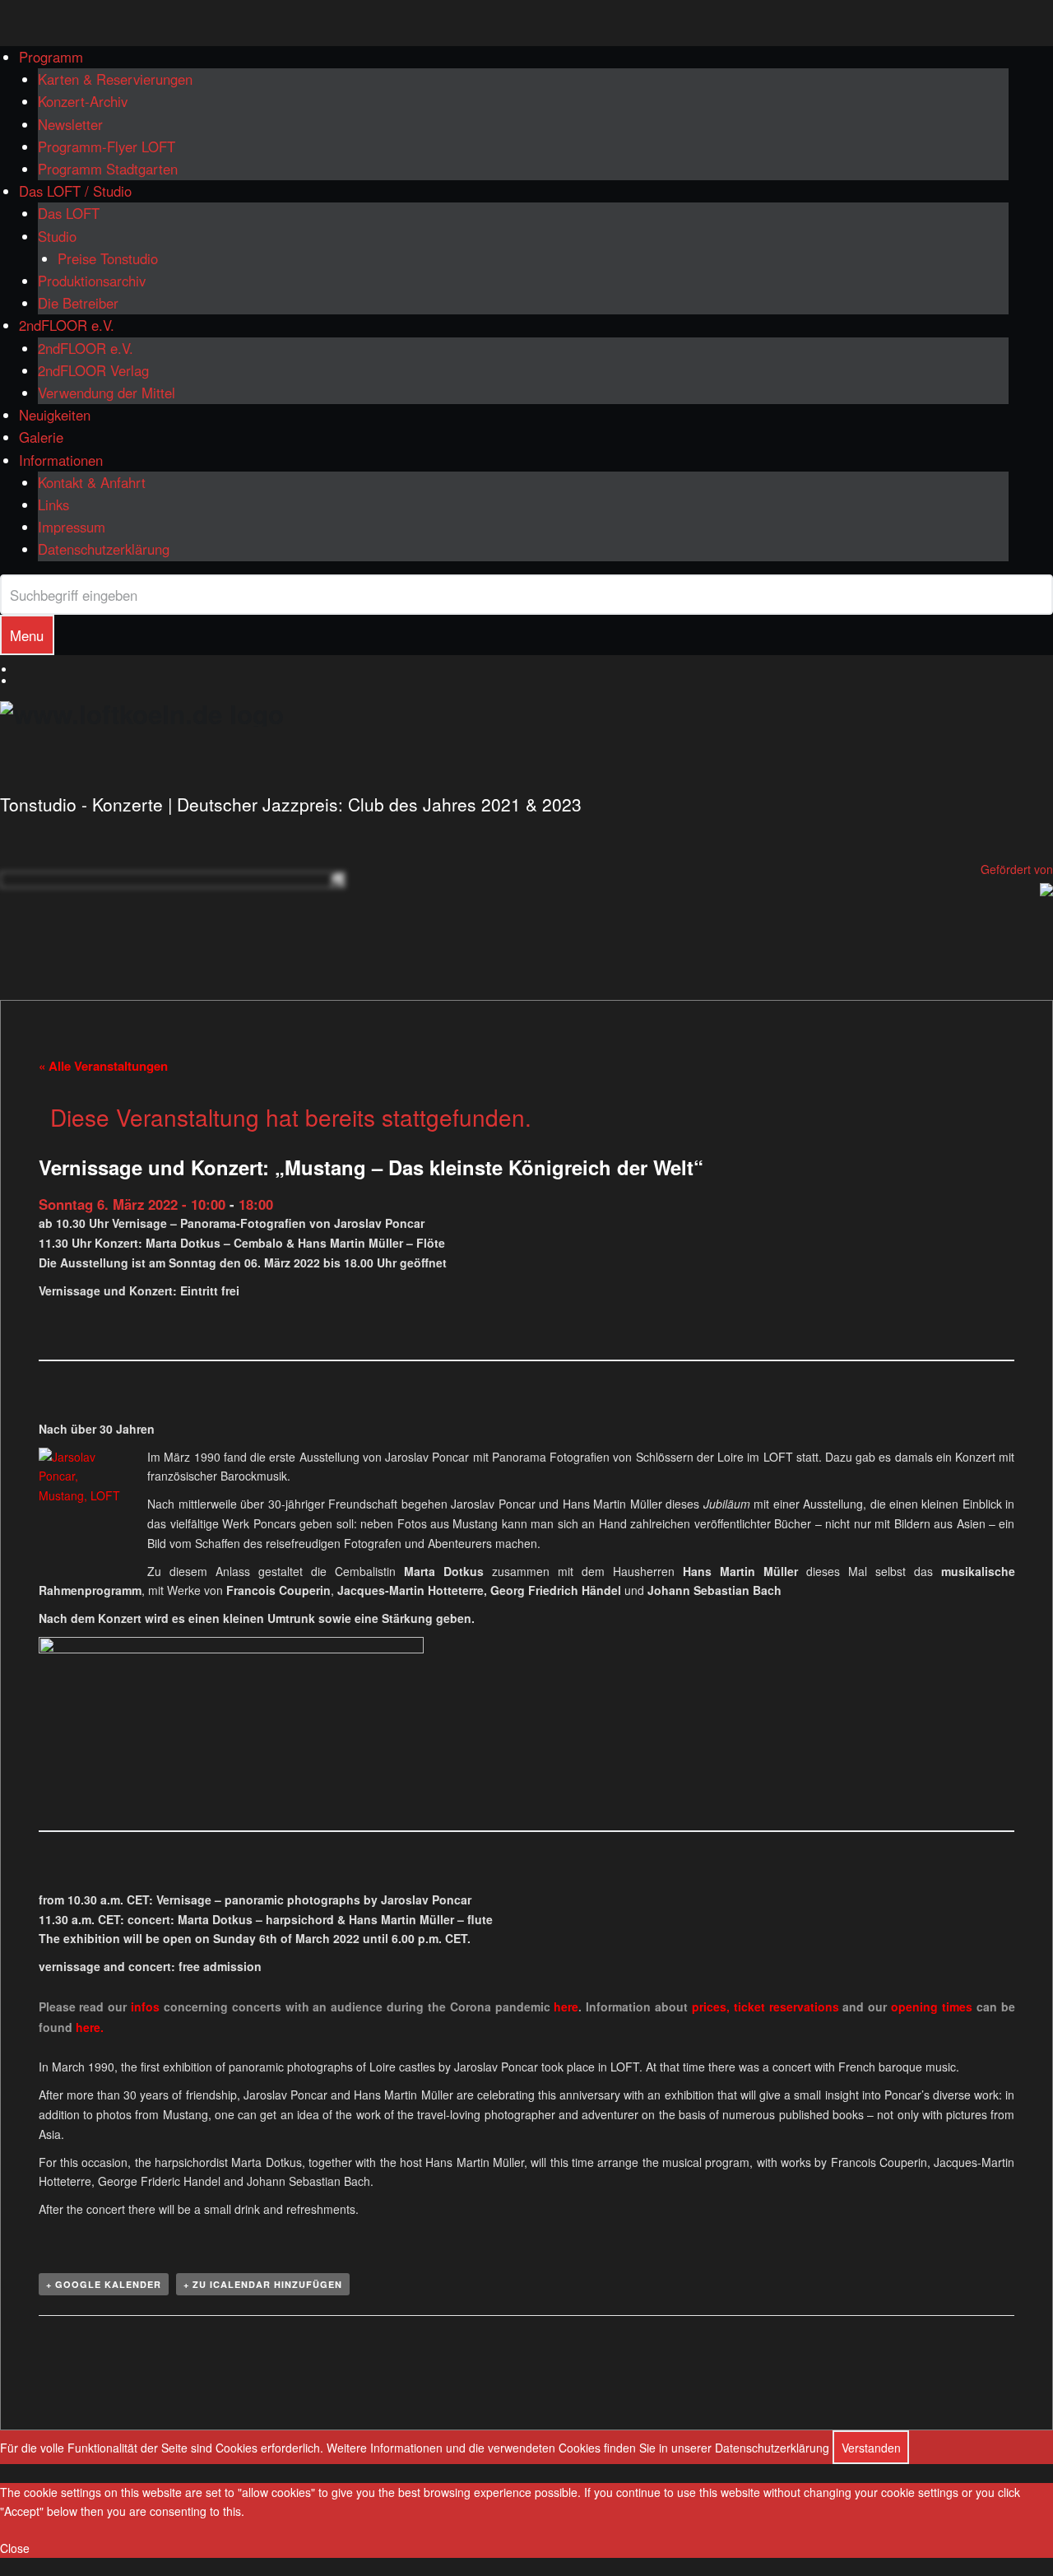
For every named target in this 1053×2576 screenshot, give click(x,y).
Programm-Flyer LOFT (107, 146)
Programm (51, 57)
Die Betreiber (78, 303)
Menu (27, 635)
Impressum (72, 527)
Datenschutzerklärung (104, 549)
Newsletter (70, 124)
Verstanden (871, 2448)
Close (15, 2548)
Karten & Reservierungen (115, 79)
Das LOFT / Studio (75, 191)
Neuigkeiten (55, 415)
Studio (57, 236)
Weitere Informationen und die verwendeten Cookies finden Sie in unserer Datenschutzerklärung (578, 2448)
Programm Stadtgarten (108, 169)
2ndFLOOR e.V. (67, 325)
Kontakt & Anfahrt (92, 482)
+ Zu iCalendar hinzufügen (263, 2284)
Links (53, 505)
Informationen (61, 460)
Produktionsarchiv (92, 281)
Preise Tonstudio (108, 258)
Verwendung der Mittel (107, 393)
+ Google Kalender (104, 2284)
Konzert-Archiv (83, 101)
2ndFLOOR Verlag (93, 370)
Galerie (41, 437)
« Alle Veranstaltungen (103, 1066)
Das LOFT (69, 213)
